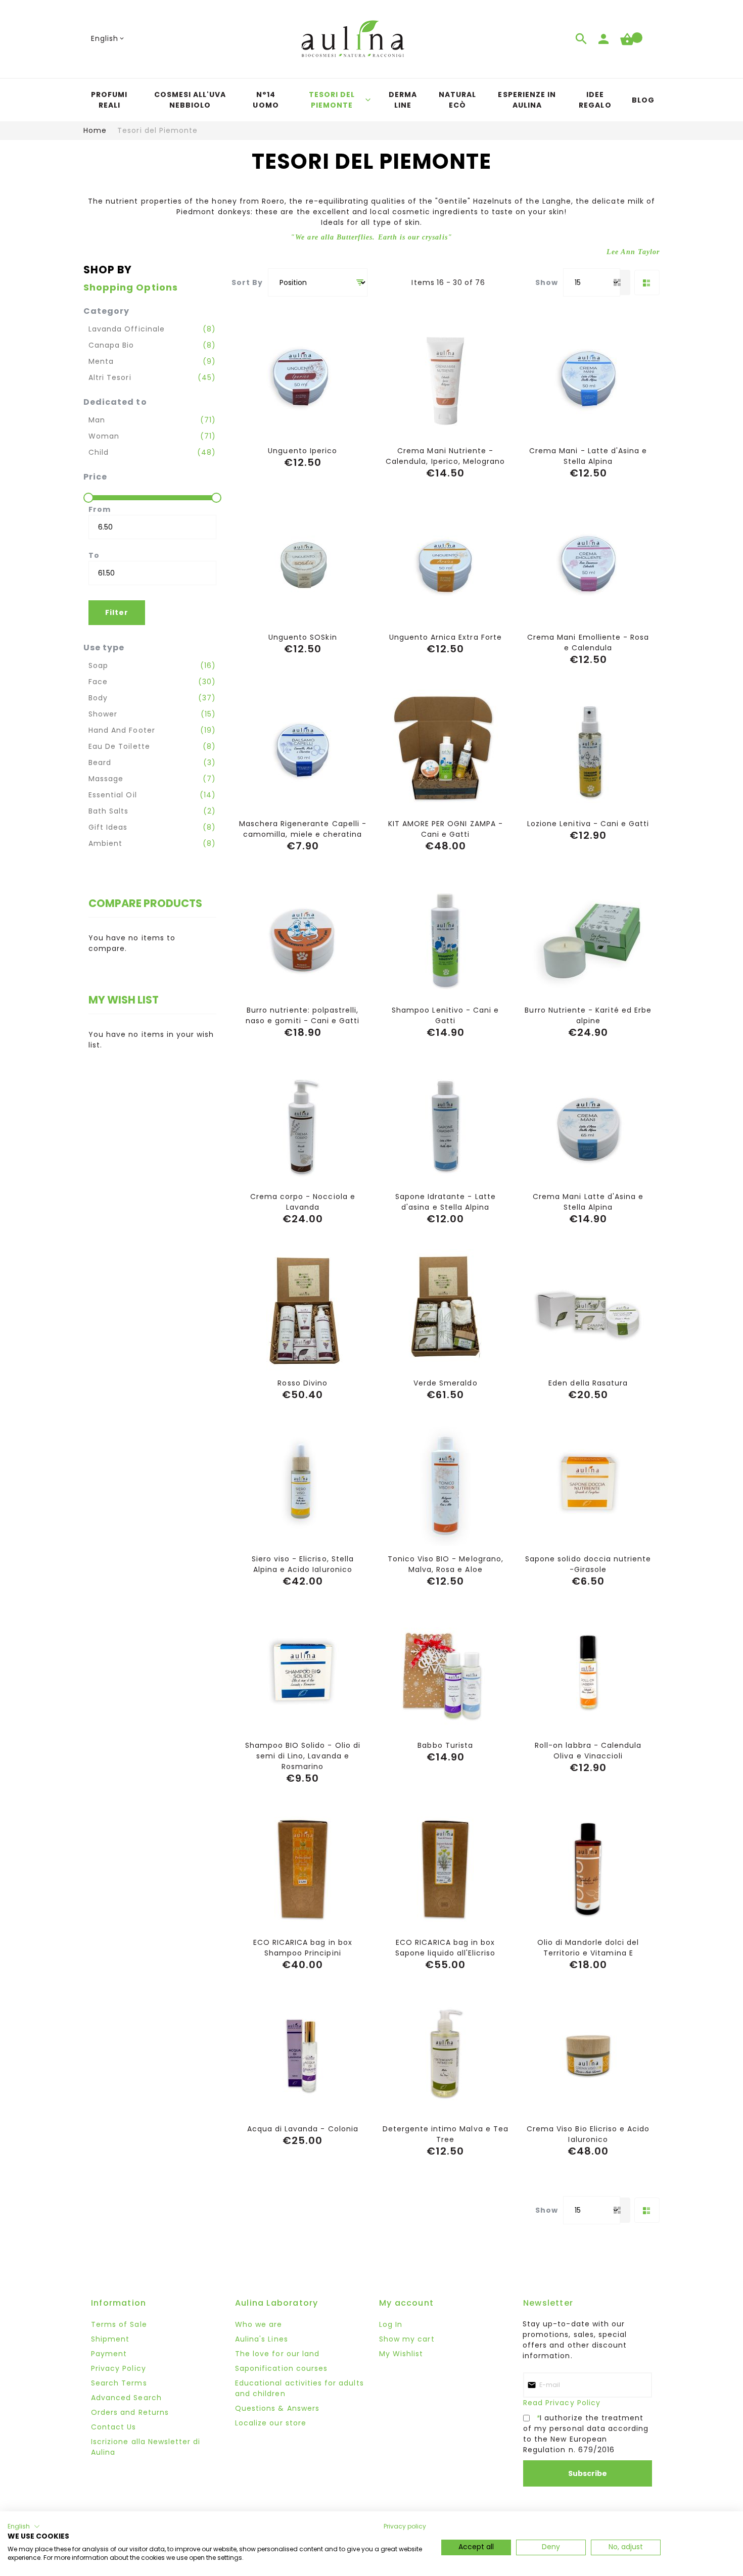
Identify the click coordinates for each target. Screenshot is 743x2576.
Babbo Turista (445, 1745)
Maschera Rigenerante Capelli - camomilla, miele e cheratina (303, 829)
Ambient (105, 843)
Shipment (110, 2339)
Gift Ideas (108, 827)
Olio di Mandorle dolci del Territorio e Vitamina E (588, 1948)
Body (98, 698)
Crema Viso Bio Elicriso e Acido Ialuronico (588, 2134)
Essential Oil (113, 795)
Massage (106, 779)
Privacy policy (405, 2526)
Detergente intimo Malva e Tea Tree (446, 2134)
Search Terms (119, 2383)
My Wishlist (401, 2354)
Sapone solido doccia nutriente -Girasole (588, 1564)
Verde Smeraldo (446, 1383)
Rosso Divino (303, 1383)
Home (95, 130)
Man (97, 420)
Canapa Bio (111, 345)
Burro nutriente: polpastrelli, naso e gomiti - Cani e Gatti (303, 1015)
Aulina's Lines (262, 2339)
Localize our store (271, 2423)
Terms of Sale (119, 2324)
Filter (117, 612)
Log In (391, 2324)
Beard (100, 762)
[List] (647, 282)
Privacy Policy (119, 2368)
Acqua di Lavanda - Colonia (303, 2129)
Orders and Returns (130, 2412)
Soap (98, 665)
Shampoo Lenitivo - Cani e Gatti (445, 1015)
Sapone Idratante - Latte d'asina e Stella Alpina (446, 1202)
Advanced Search (126, 2398)
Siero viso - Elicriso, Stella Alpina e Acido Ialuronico (303, 1564)
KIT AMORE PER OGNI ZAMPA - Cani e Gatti (446, 829)
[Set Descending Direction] (360, 283)
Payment (109, 2354)
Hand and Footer (122, 730)
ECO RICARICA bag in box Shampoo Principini (303, 1948)
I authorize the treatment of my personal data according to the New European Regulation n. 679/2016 (586, 2434)
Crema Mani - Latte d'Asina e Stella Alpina (588, 456)
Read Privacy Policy (562, 2403)
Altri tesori (110, 377)
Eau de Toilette (119, 746)
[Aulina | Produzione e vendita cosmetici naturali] (353, 39)
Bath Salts (109, 811)
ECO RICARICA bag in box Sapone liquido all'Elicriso (445, 1948)
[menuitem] (109, 100)
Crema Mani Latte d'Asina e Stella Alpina (588, 1202)
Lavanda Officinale (127, 329)
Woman (104, 436)
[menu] (371, 100)
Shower (103, 714)
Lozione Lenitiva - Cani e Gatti (588, 824)
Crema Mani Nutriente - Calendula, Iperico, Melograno (445, 456)
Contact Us (114, 2427)
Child (99, 452)
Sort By (247, 282)
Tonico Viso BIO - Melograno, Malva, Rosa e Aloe (446, 1564)
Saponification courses (281, 2368)
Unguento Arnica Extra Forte (446, 637)
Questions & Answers (277, 2408)
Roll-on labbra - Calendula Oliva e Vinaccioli (588, 1751)
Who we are (259, 2324)
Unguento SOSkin (303, 637)
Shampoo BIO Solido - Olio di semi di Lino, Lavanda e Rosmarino (303, 1756)
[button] (108, 39)
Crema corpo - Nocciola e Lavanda (303, 1202)
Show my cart (407, 2339)
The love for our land (277, 2354)
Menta (101, 361)
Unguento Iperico (303, 451)
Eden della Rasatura (588, 1383)
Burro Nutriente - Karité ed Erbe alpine (588, 1015)
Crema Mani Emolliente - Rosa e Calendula (588, 642)
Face (98, 682)
